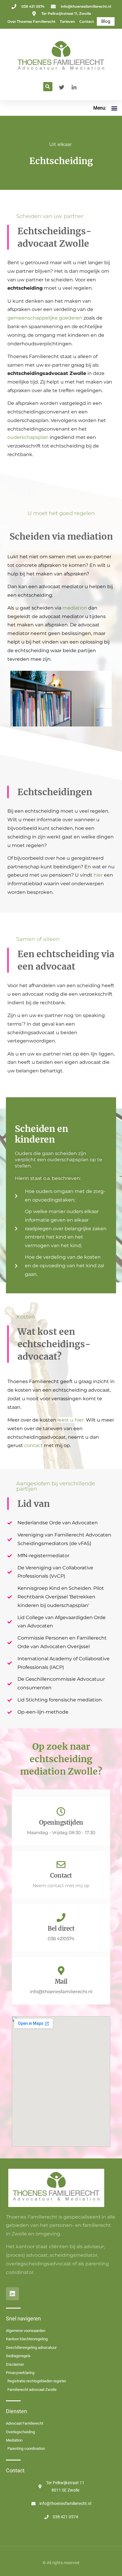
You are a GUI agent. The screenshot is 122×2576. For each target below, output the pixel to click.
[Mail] (61, 1971)
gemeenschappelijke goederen (45, 318)
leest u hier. (72, 1420)
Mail (61, 1981)
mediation (75, 608)
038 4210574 (61, 1939)
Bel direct (61, 1928)
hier (98, 875)
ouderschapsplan (28, 437)
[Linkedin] (12, 2294)
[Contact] (61, 1865)
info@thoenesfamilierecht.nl (61, 1992)
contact (33, 1445)
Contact (61, 1875)
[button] (48, 87)
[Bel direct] (61, 1918)
